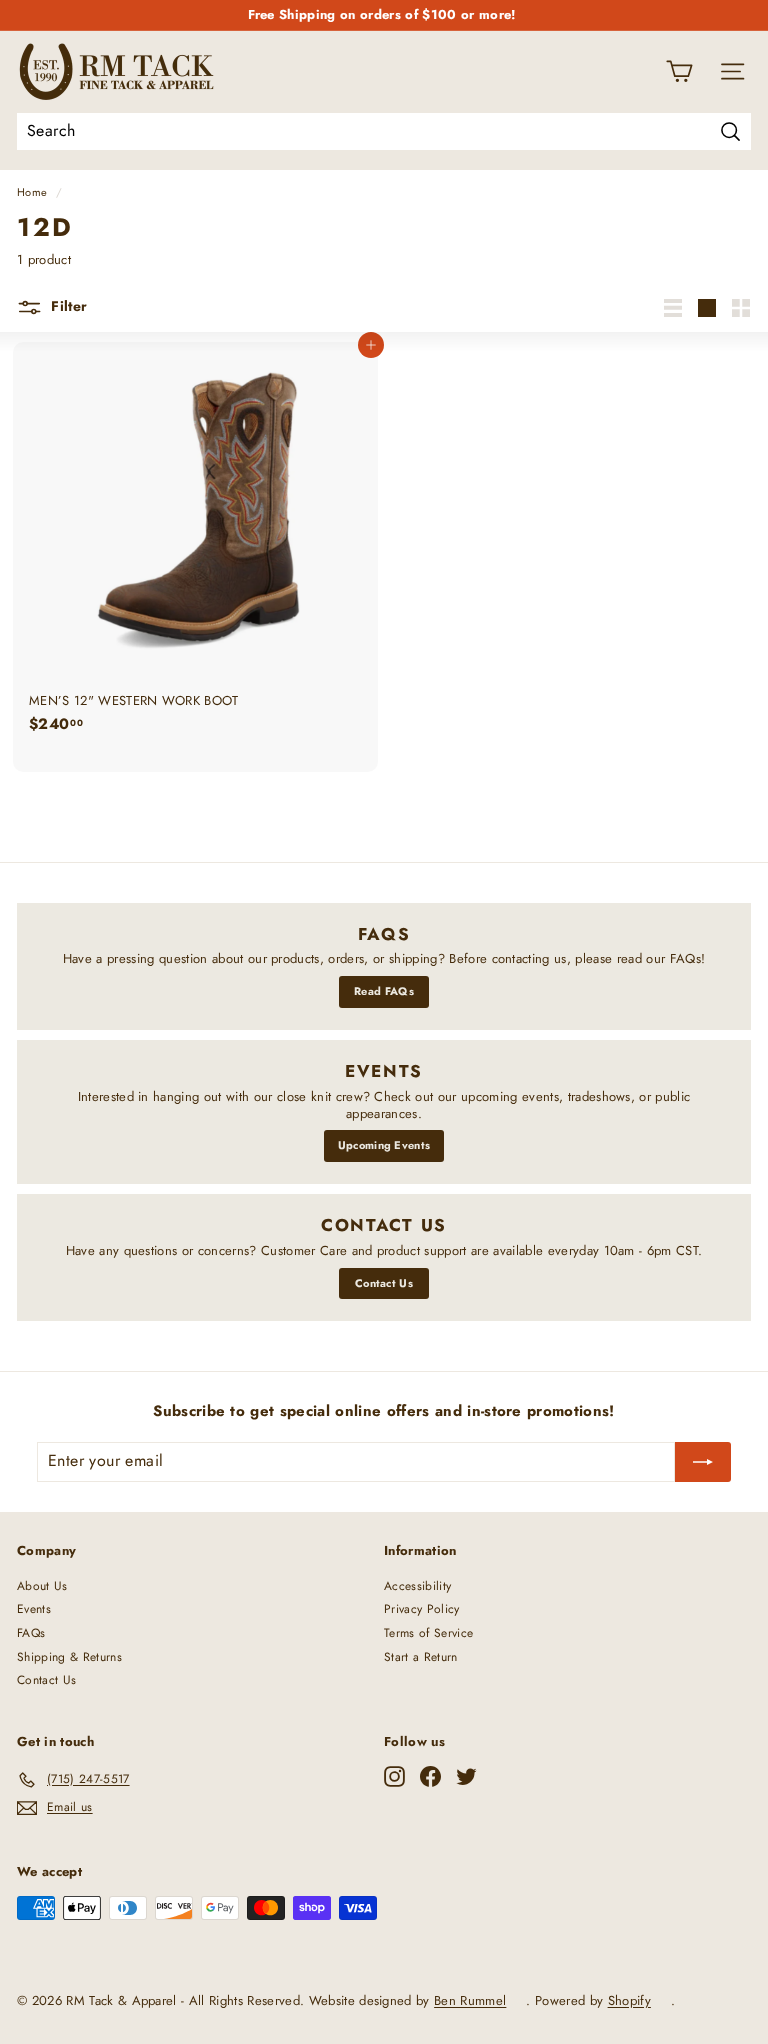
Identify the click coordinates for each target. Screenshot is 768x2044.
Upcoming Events (384, 1145)
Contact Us (384, 1283)
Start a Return (421, 1657)
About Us (42, 1586)
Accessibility (417, 1586)
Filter (67, 306)
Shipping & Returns (69, 1657)
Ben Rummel (470, 2000)
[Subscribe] (703, 1462)
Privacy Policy (422, 1609)
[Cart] (679, 71)
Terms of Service (428, 1633)
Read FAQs (384, 991)
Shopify (629, 2000)
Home (32, 192)
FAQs (31, 1633)
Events (34, 1609)
